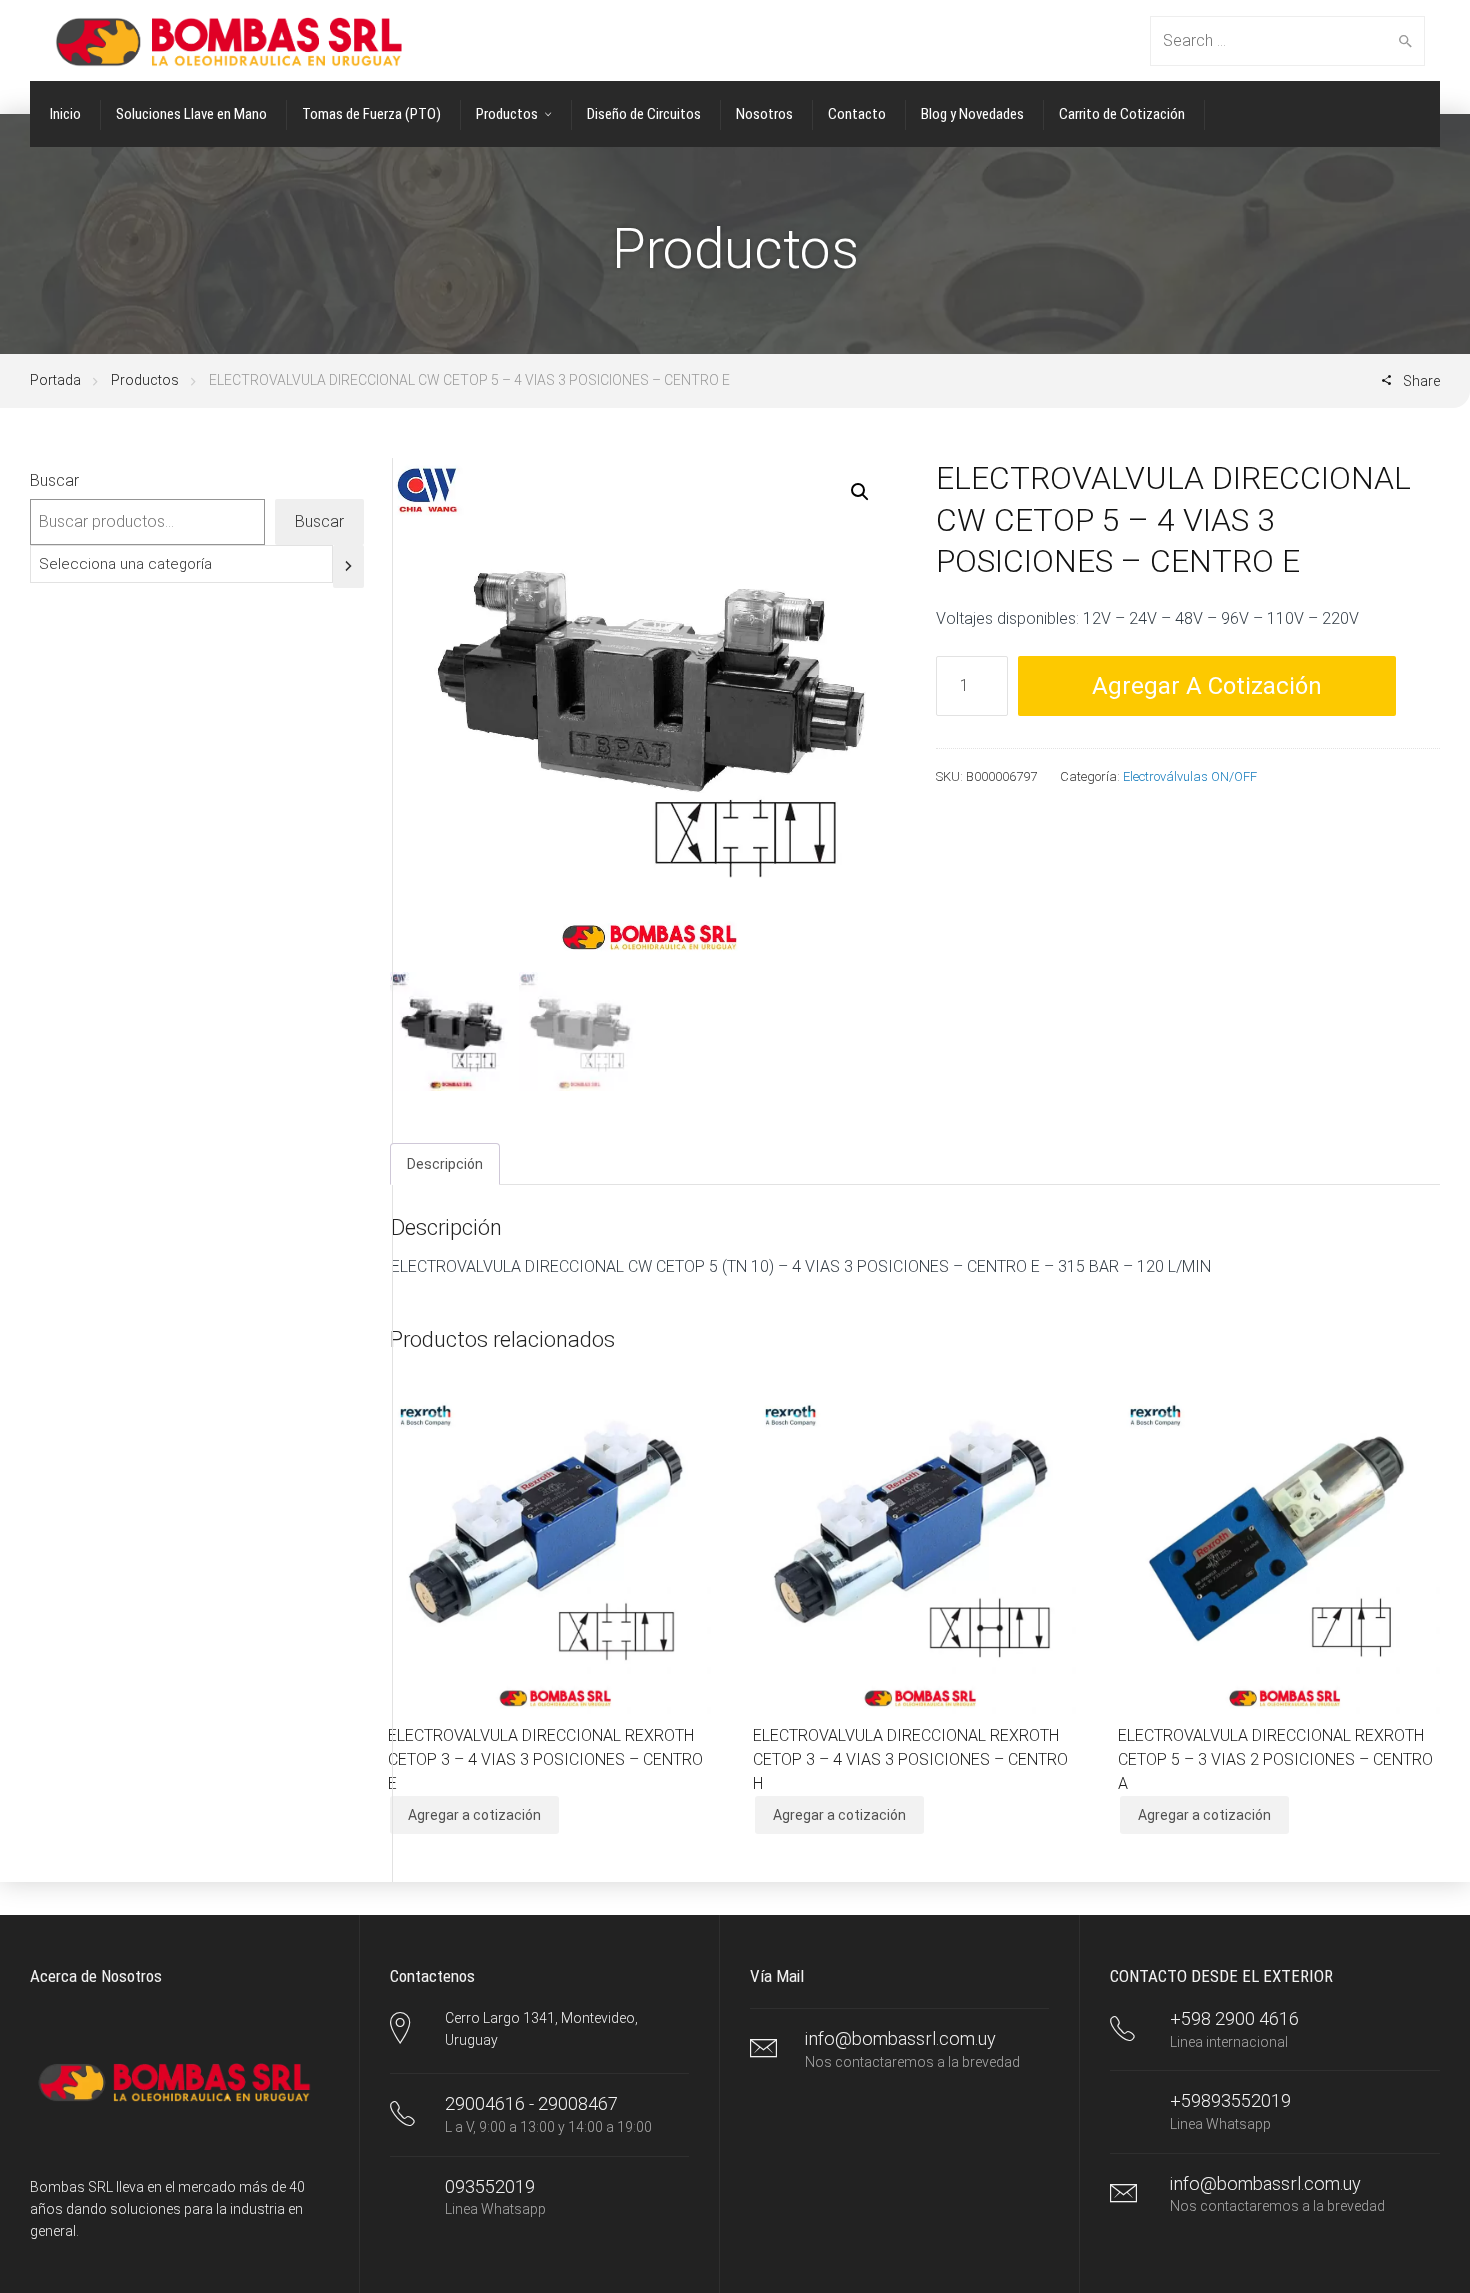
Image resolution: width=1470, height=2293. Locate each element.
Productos (145, 380)
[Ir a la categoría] (348, 566)
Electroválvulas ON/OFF (1190, 776)
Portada (55, 380)
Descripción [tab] (445, 1164)
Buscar (54, 480)
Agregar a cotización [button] (474, 1815)
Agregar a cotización (1207, 686)
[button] (860, 492)
